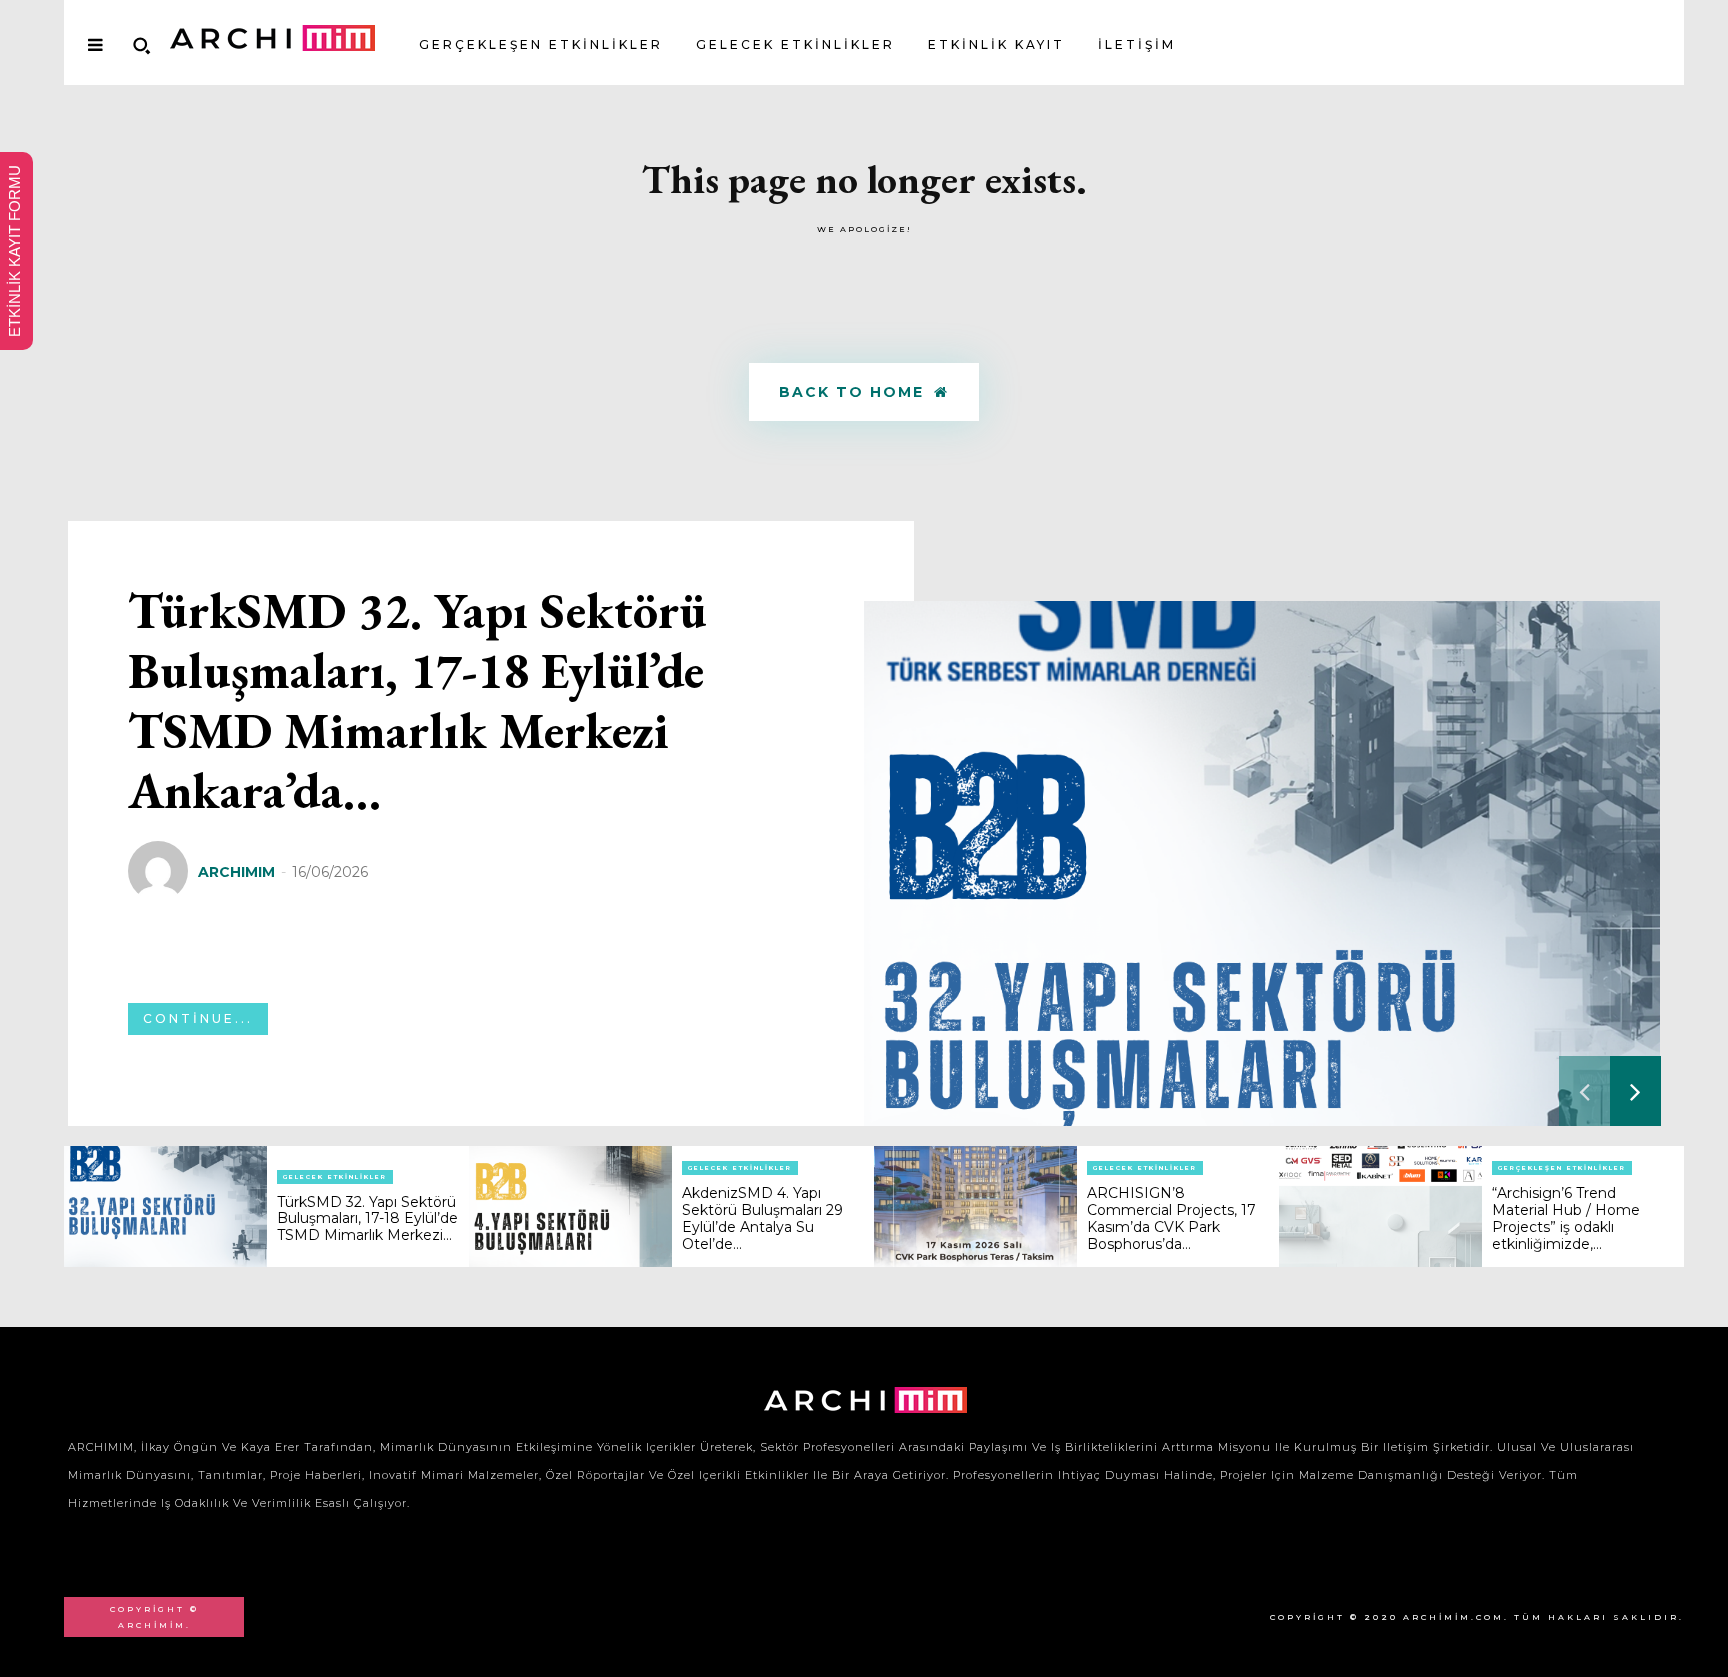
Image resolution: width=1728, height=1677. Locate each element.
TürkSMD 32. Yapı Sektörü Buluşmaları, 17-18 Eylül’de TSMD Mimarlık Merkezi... (367, 1219)
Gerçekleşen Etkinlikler (1562, 1168)
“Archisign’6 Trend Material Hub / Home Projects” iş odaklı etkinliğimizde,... (1566, 1218)
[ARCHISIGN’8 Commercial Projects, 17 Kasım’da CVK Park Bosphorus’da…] (975, 1207)
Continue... (198, 1018)
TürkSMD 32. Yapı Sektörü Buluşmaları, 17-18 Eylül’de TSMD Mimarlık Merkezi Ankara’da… (417, 700)
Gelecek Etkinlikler (335, 1177)
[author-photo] (161, 872)
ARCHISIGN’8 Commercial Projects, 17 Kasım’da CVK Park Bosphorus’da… (1171, 1218)
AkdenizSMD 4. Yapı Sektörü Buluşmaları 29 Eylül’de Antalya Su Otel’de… (762, 1218)
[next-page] (1635, 1091)
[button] (141, 45)
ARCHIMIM (236, 872)
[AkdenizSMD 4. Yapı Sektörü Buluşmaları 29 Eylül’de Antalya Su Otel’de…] (570, 1207)
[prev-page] (1584, 1091)
